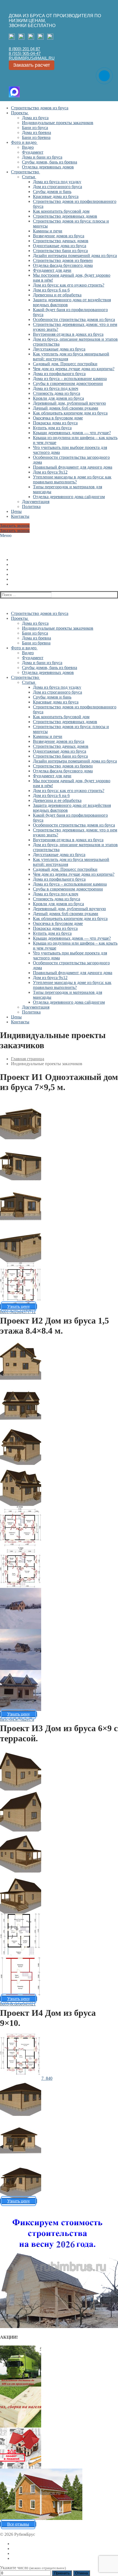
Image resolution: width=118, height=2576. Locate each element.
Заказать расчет (32, 65)
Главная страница (28, 1059)
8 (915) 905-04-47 (25, 53)
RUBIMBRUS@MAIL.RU (32, 58)
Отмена (82, 2573)
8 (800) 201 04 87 (24, 49)
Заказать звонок (15, 526)
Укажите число (33, 2568)
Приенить (62, 2573)
